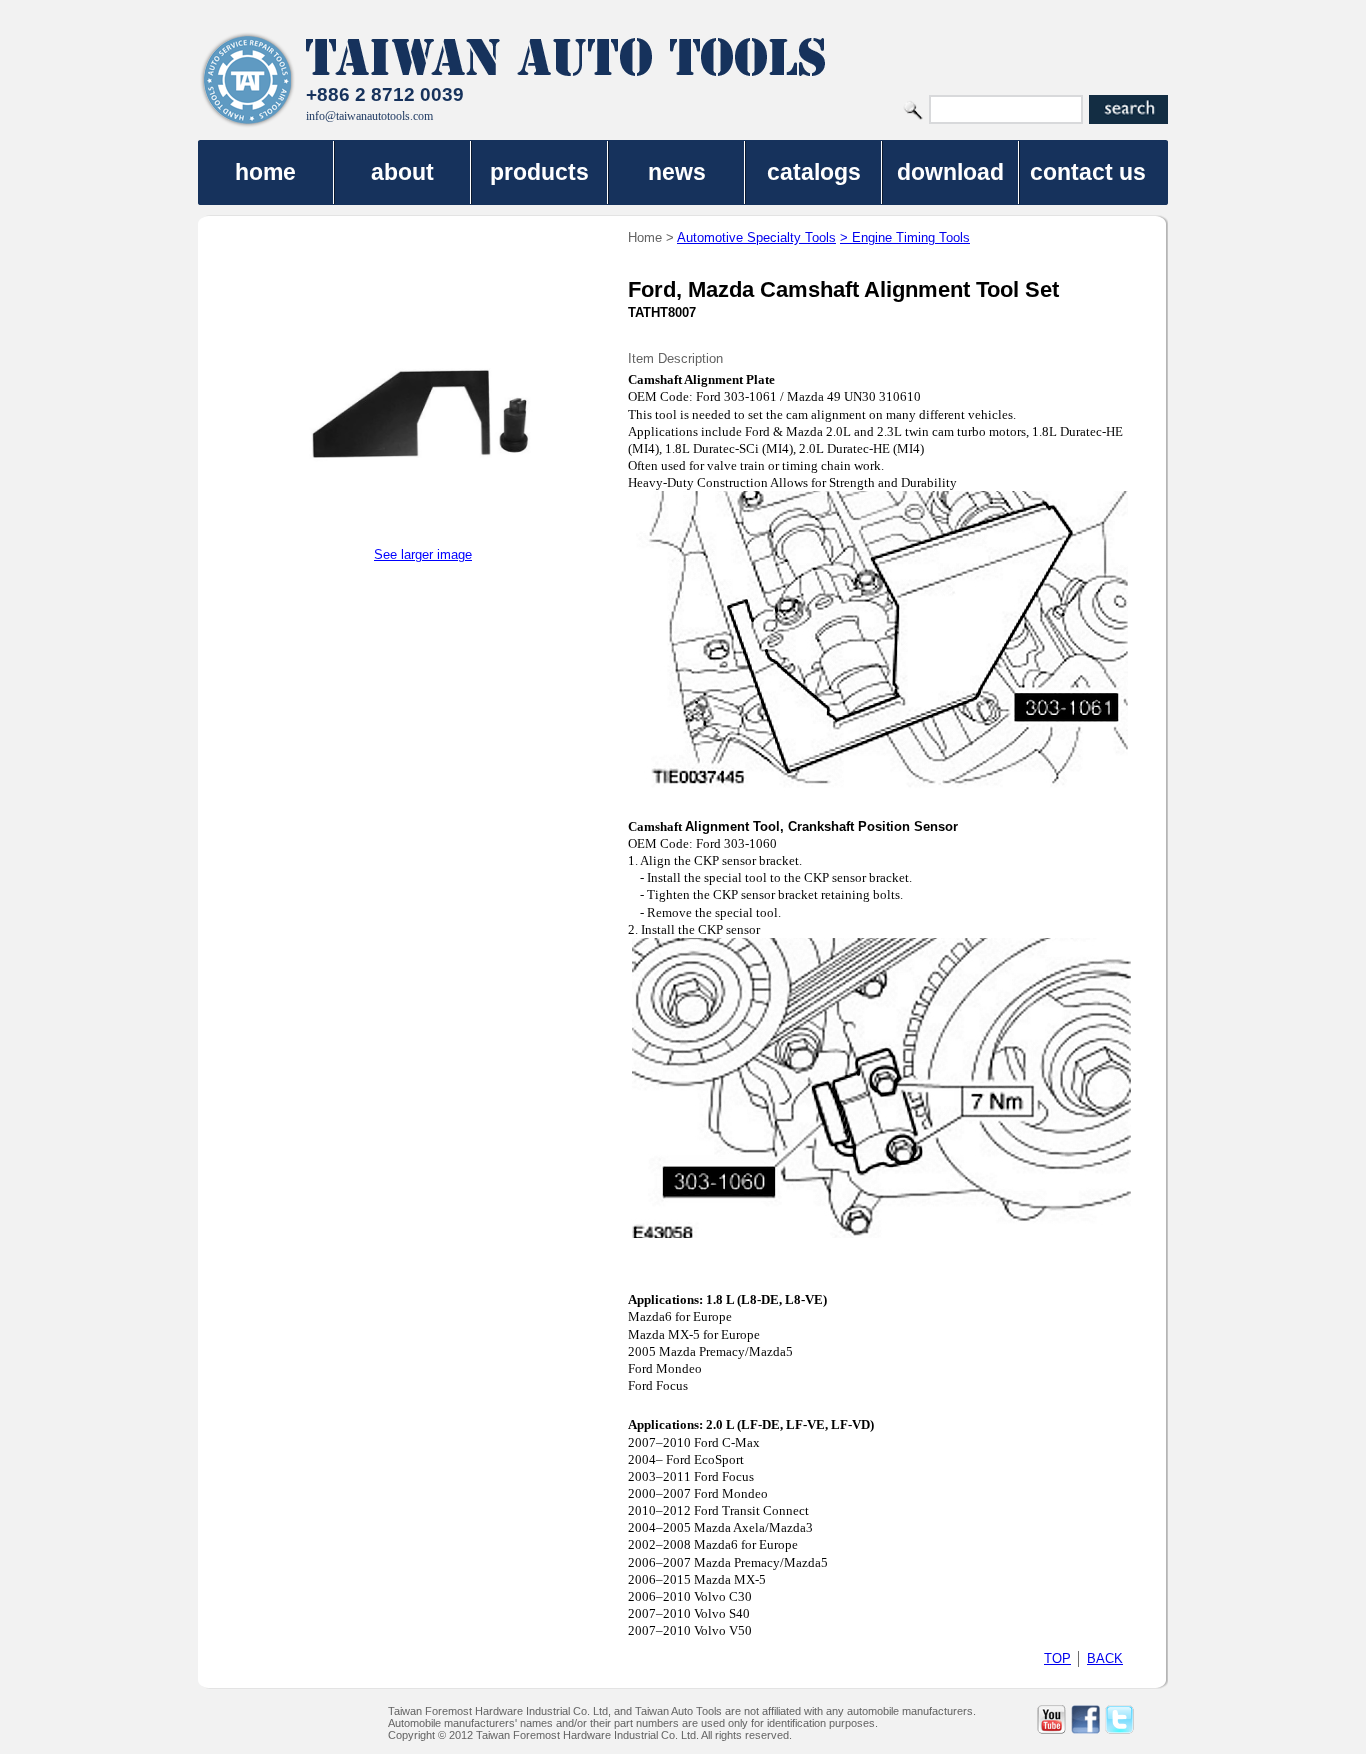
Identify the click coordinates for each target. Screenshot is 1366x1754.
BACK (1105, 1658)
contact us (1088, 172)
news (677, 172)
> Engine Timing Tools (905, 237)
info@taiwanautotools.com (369, 116)
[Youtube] (1051, 1719)
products (539, 172)
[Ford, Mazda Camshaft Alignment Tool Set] (423, 542)
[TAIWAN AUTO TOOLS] (248, 80)
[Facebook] (1085, 1719)
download (950, 172)
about (402, 172)
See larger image (423, 554)
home (265, 172)
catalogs (814, 172)
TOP (1057, 1658)
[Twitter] (1119, 1719)
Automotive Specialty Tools (756, 237)
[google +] (1153, 1719)
